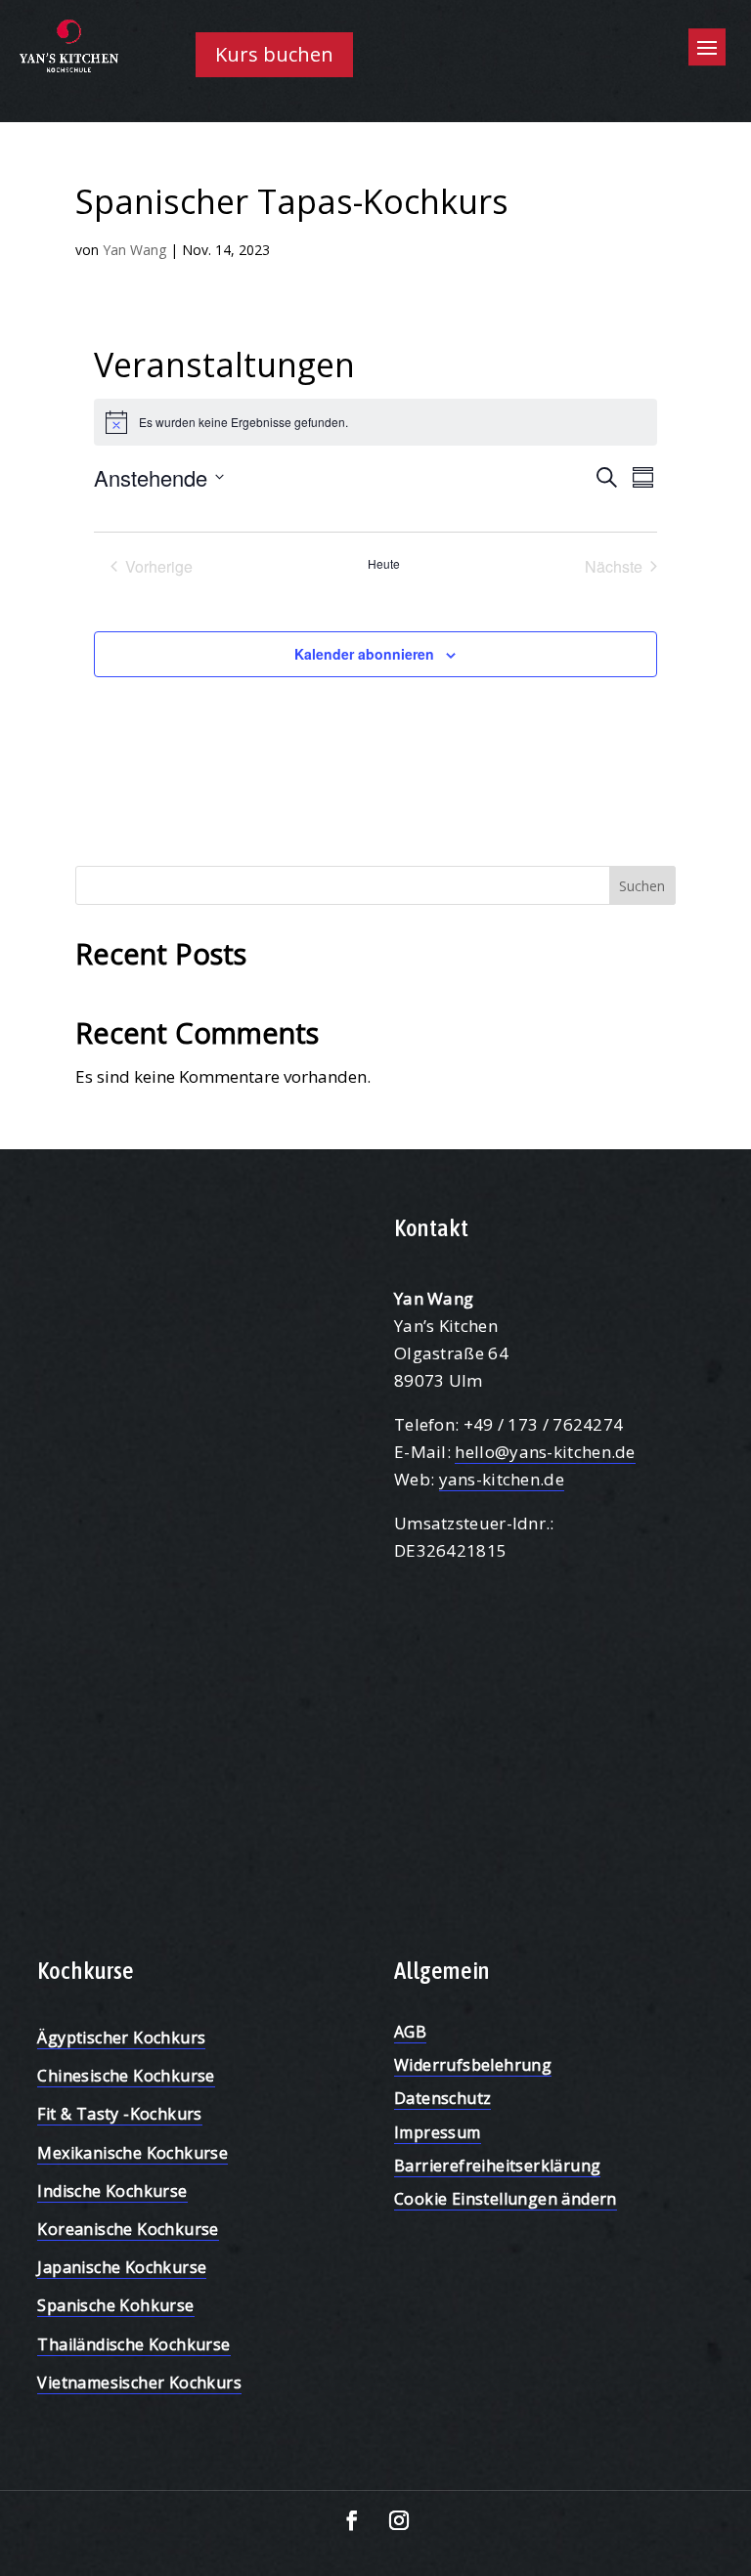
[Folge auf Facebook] (352, 2520)
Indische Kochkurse (112, 2191)
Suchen (642, 886)
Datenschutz (442, 2098)
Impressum (438, 2132)
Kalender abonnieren (364, 654)
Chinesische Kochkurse (126, 2076)
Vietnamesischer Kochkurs (139, 2383)
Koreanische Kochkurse (128, 2229)
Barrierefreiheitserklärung (497, 2166)
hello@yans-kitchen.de (545, 1452)
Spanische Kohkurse (115, 2305)
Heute (384, 564)
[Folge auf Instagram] (399, 2520)
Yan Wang (134, 250)
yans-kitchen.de (502, 1479)
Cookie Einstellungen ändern (506, 2199)
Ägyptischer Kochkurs (121, 2038)
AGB (410, 2032)
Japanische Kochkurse (122, 2267)
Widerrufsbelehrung (473, 2065)
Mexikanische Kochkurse (133, 2153)
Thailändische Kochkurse (133, 2344)
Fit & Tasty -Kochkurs (119, 2114)
